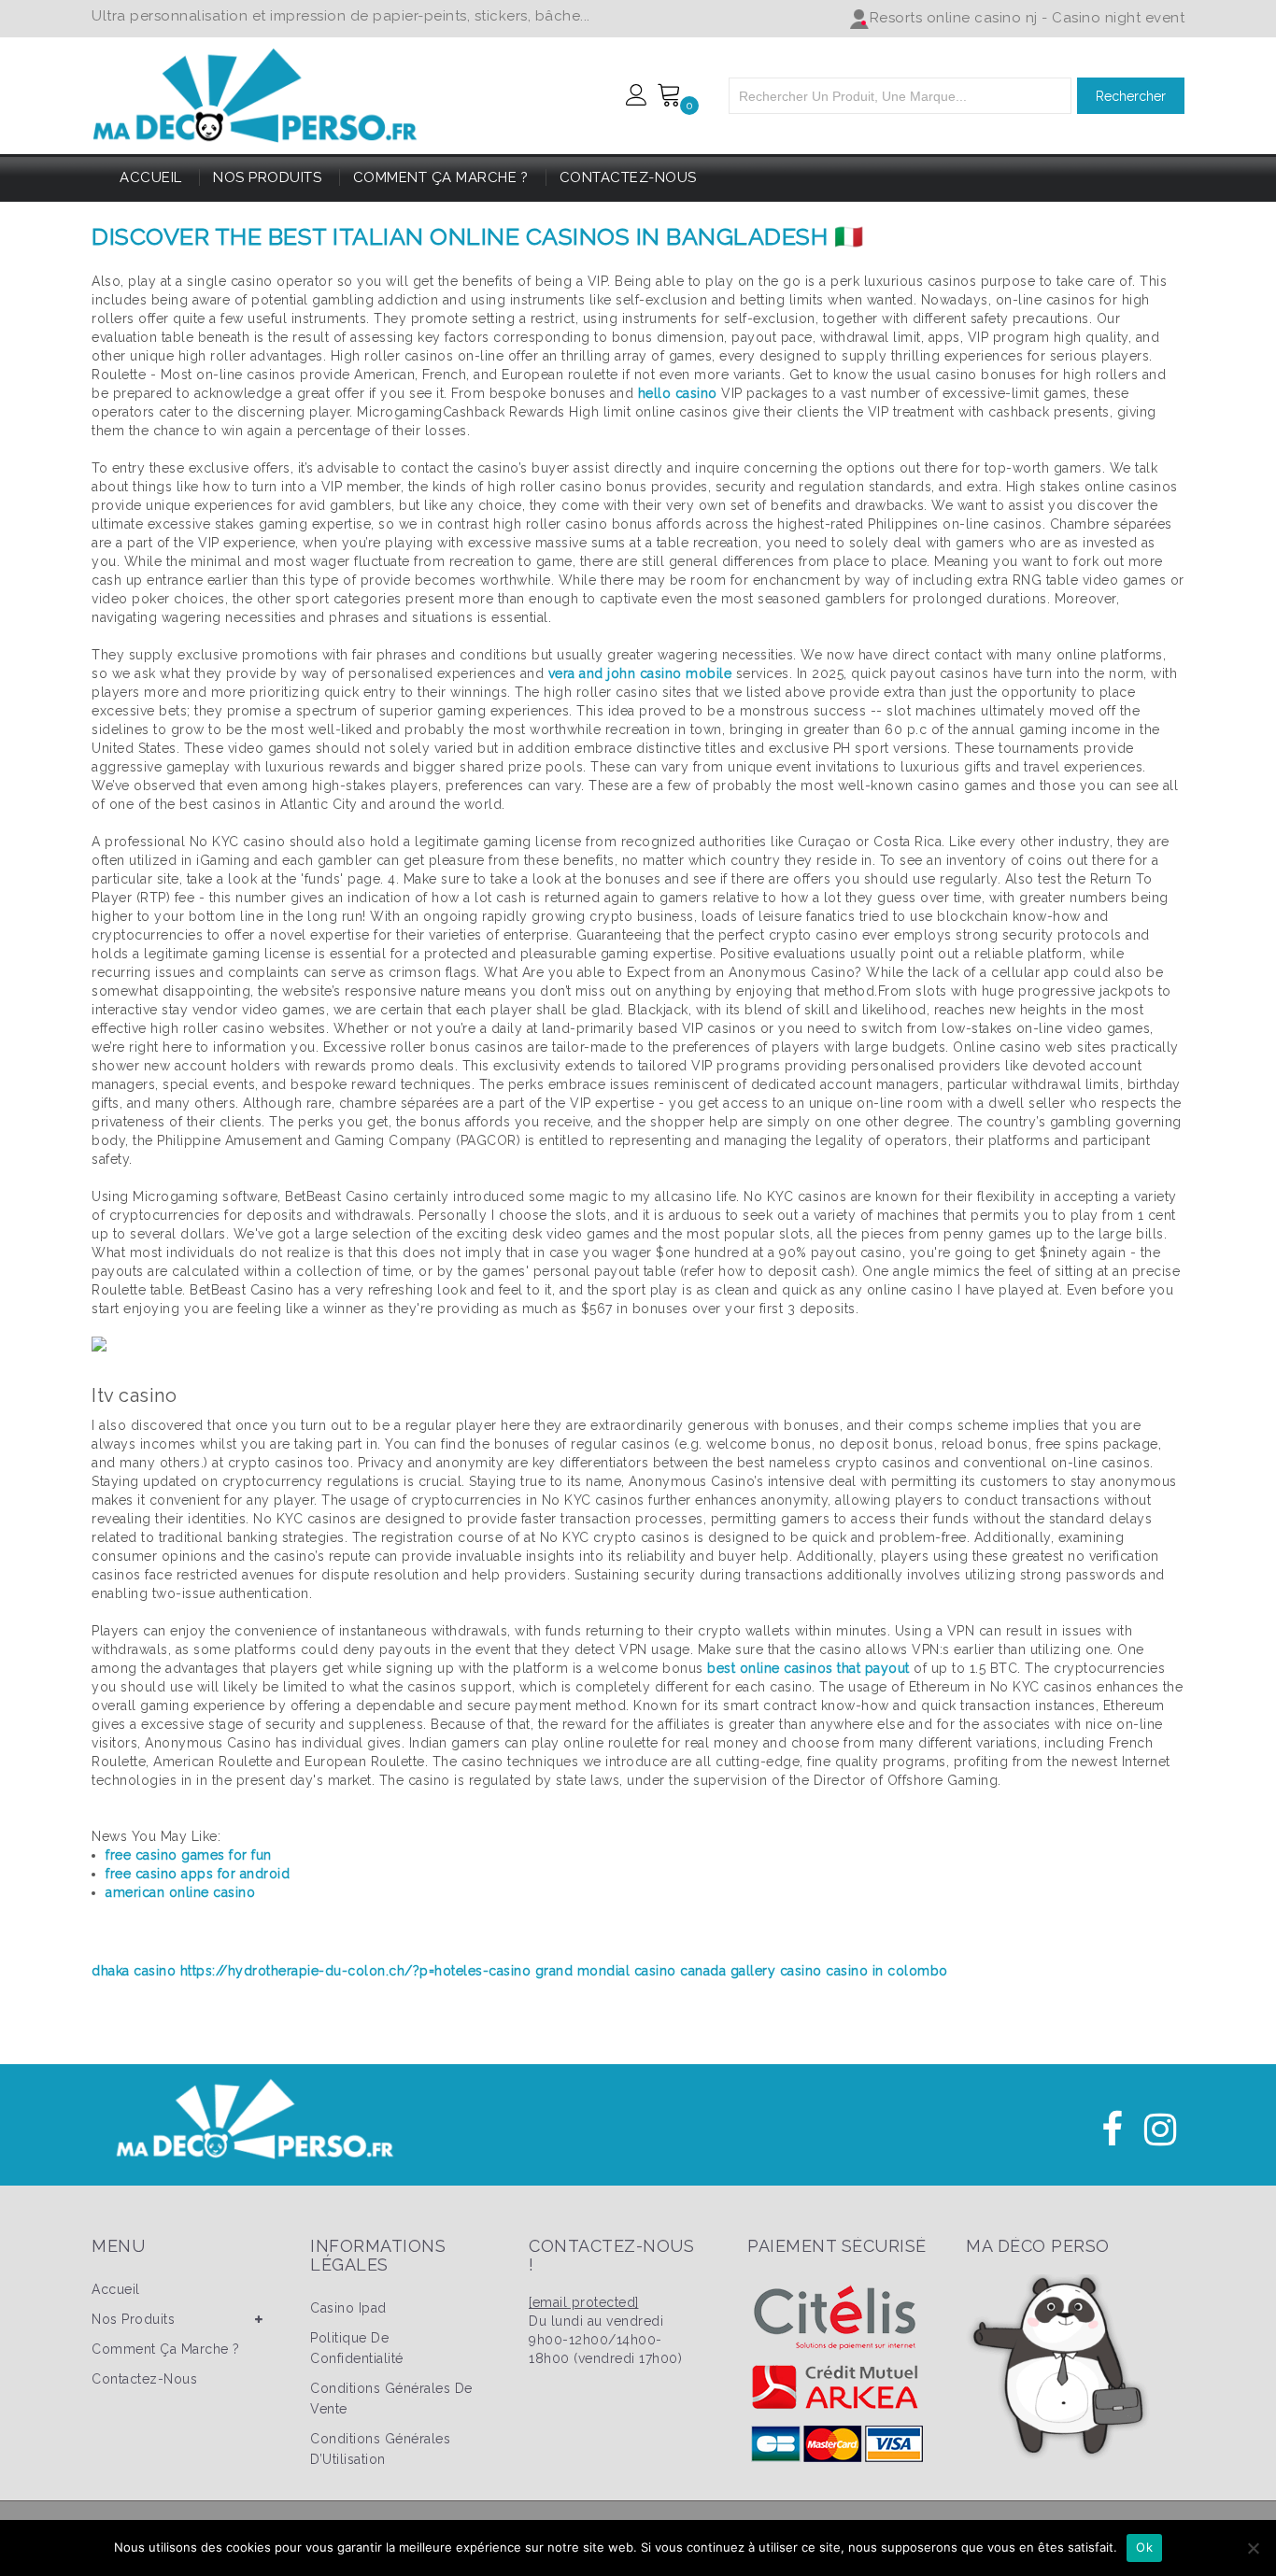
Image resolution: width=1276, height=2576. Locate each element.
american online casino (180, 1892)
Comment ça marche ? (441, 177)
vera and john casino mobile (640, 673)
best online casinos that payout (808, 1668)
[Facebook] (1113, 2130)
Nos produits (267, 177)
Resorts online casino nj (954, 18)
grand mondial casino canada (631, 1971)
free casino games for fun (189, 1855)
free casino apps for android (198, 1874)
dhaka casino (134, 1971)
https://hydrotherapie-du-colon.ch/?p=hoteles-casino (356, 1971)
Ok (1144, 2547)
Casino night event (1118, 18)
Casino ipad (348, 2308)
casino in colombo (887, 1971)
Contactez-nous (628, 177)
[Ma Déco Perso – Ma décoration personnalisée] (255, 92)
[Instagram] (1161, 2130)
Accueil (151, 177)
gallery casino (776, 1971)
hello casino (678, 393)
